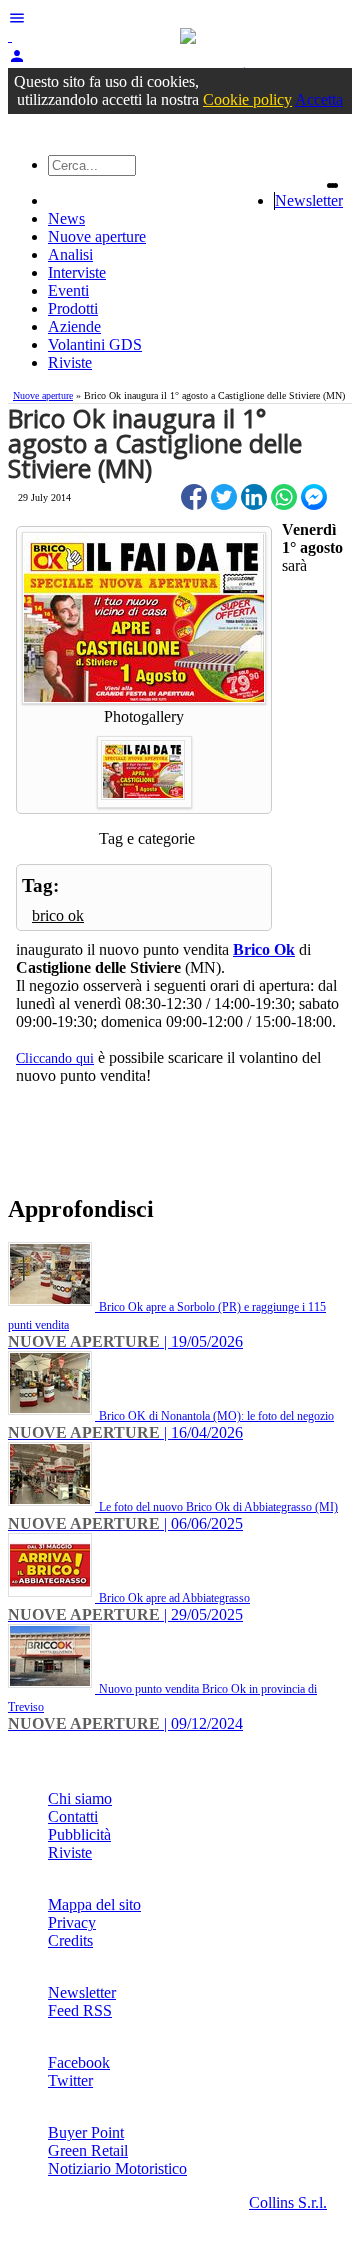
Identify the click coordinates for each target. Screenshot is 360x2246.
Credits (70, 1940)
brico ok (58, 915)
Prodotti (73, 308)
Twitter (70, 2080)
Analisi (70, 254)
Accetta (319, 99)
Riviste (70, 362)
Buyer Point (86, 2132)
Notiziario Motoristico (117, 2168)
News (66, 218)
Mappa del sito (94, 1904)
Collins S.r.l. (288, 2202)
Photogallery (144, 716)
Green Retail (88, 2150)
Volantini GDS (95, 344)
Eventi (68, 290)
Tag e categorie (147, 838)
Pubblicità (79, 1834)
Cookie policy (247, 99)
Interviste (77, 272)
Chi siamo (80, 1798)
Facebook (79, 2062)
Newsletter (309, 200)
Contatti (73, 1816)
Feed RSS (80, 2010)
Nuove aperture (97, 236)
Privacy (72, 1922)
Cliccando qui (55, 1058)
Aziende (74, 326)
